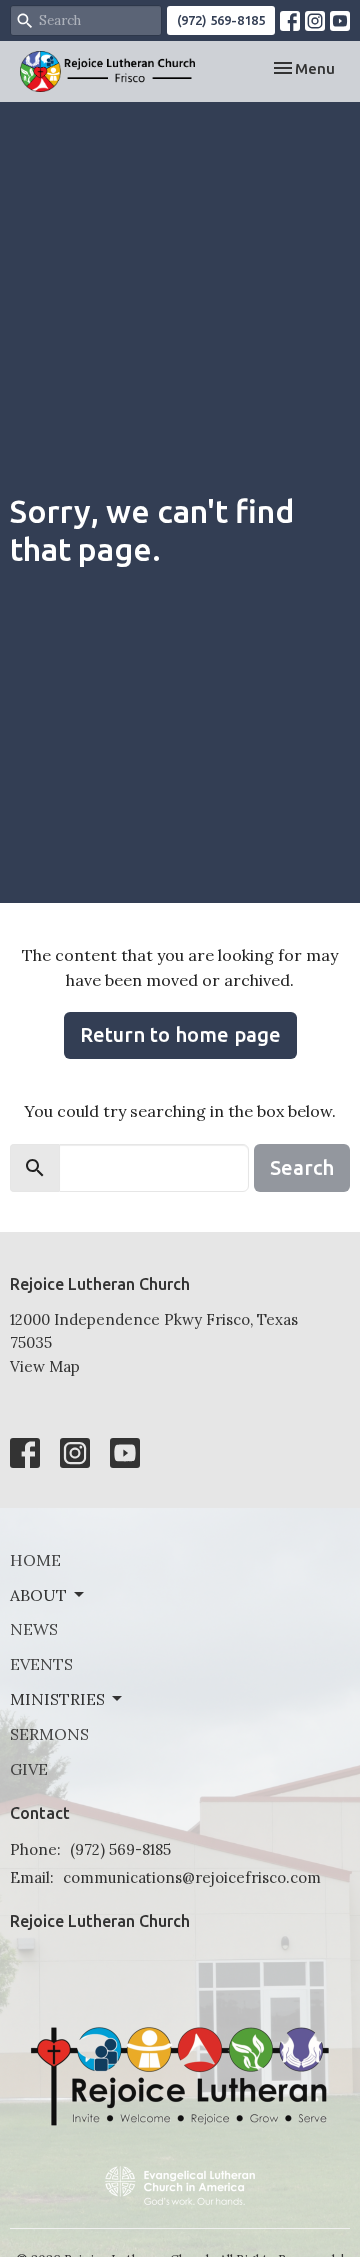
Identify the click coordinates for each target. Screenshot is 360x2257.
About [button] (38, 1595)
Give (29, 1769)
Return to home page (180, 1034)
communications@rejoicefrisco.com (192, 1877)
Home (35, 1560)
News (34, 1629)
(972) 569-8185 (221, 20)
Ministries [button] (57, 1699)
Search (302, 1167)
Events (41, 1664)
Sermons (49, 1734)
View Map (45, 1366)
